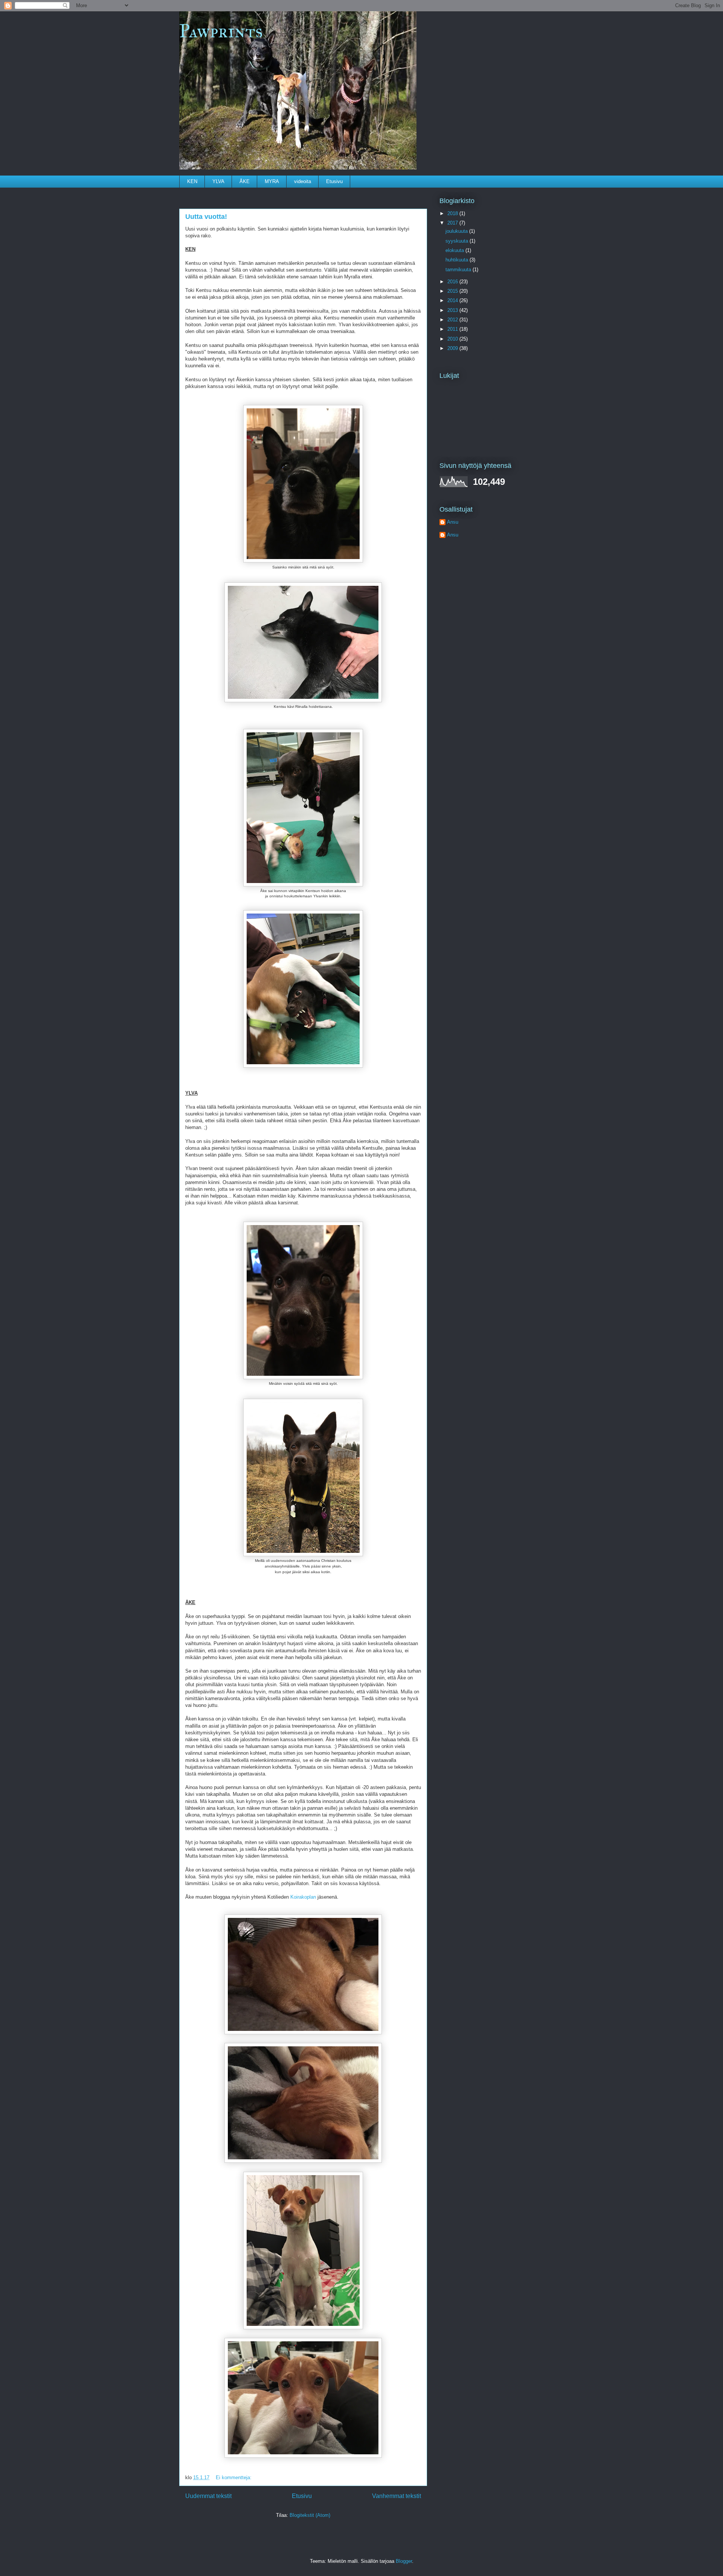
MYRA (272, 181)
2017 (453, 223)
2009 (453, 348)
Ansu (453, 522)
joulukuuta (457, 231)
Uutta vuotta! (206, 217)
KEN (192, 181)
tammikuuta (459, 270)
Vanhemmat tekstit (397, 2496)
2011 (453, 329)
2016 (453, 282)
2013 (453, 310)
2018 (453, 213)
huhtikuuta (458, 260)
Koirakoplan (303, 1897)
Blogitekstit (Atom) (310, 2515)
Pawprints (221, 31)
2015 (453, 291)
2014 (453, 300)
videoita (303, 181)
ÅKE (245, 181)
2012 (453, 320)
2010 (453, 339)
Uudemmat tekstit (208, 2496)
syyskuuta (458, 241)
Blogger (404, 2561)
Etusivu (334, 181)
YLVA (218, 181)
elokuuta (455, 250)
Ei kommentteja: (234, 2477)
